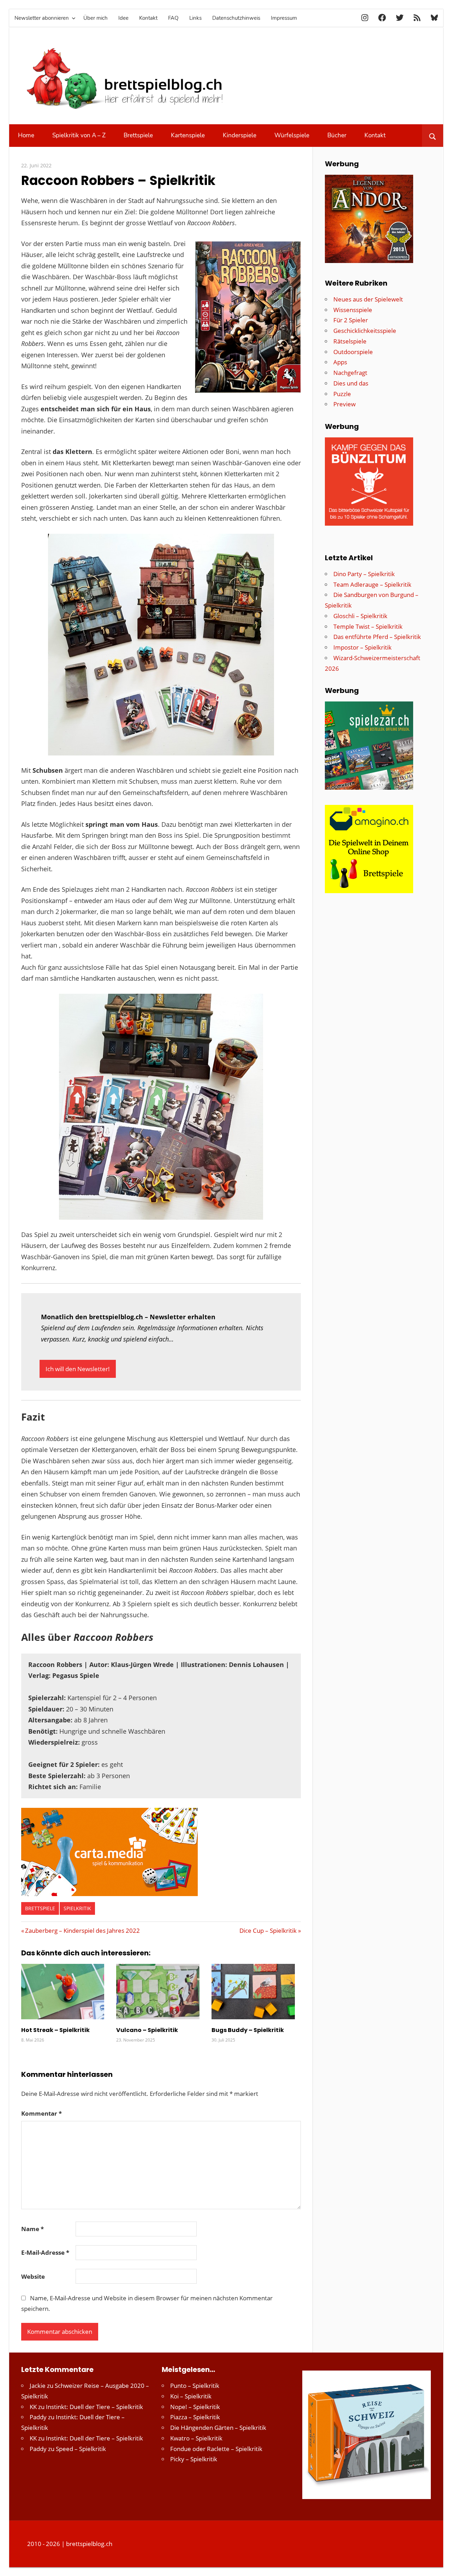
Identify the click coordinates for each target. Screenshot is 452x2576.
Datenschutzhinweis (236, 18)
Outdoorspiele (353, 352)
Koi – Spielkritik (191, 2396)
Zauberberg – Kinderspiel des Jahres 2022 (82, 1930)
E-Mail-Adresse (45, 2252)
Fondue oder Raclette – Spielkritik (216, 2449)
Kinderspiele (240, 135)
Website (33, 2276)
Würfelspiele (292, 135)
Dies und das (351, 383)
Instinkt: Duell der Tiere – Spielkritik (94, 2407)
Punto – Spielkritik (195, 2386)
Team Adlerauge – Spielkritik (372, 584)
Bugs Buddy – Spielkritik (248, 2030)
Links (195, 18)
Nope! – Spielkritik (195, 2407)
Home (26, 135)
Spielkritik (77, 1908)
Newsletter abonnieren (42, 18)
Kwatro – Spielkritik (196, 2438)
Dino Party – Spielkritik (364, 574)
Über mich (96, 18)
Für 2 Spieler (351, 320)
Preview (344, 404)
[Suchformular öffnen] (432, 136)
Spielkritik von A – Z (79, 135)
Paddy (38, 2417)
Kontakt (148, 18)
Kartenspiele (188, 135)
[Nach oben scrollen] (440, 2564)
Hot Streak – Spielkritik (55, 2030)
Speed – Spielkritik (81, 2449)
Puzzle (342, 394)
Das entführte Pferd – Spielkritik (377, 637)
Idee (123, 18)
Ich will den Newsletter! (78, 1369)
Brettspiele (138, 135)
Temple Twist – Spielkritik (368, 626)
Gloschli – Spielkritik (360, 616)
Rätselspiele (350, 341)
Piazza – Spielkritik (195, 2417)
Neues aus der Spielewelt (368, 299)
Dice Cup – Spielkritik (268, 1930)
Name (32, 2229)
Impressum (284, 18)
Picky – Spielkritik (194, 2459)
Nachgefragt (350, 373)
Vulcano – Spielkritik (147, 2030)
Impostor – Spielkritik (362, 647)
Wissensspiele (353, 310)
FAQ (173, 18)
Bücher (337, 135)
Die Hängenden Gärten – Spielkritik (218, 2428)
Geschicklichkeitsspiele (365, 331)
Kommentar (41, 2113)
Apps (340, 362)
